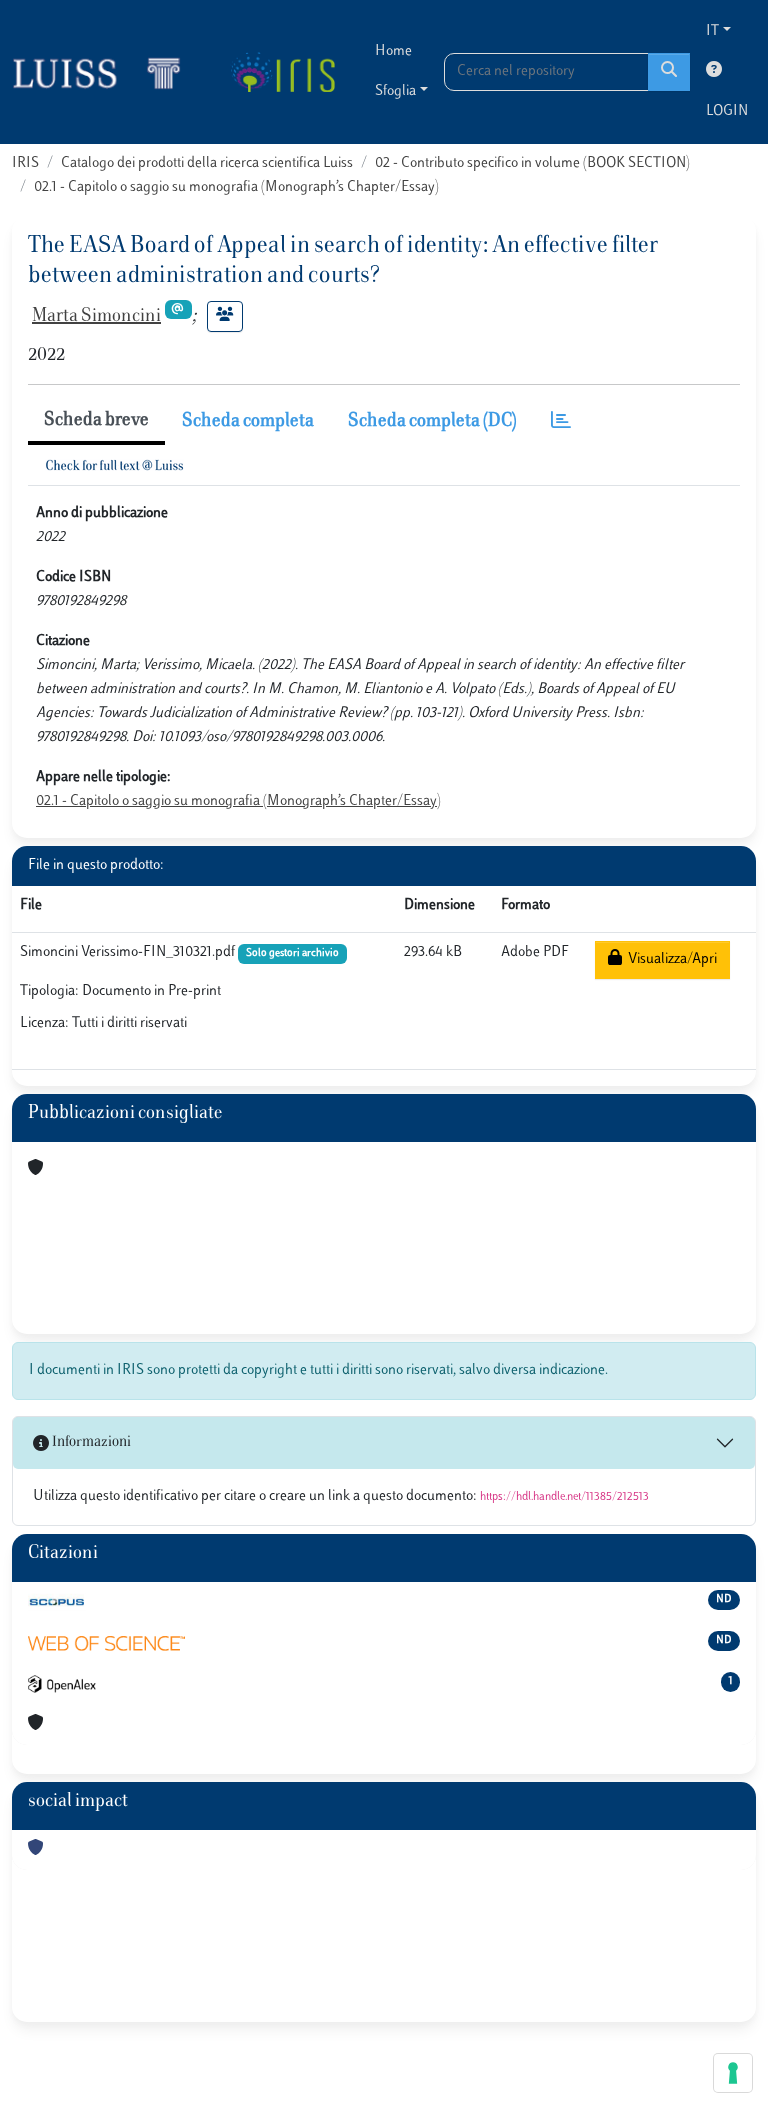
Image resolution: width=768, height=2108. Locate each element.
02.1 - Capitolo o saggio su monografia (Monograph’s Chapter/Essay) (236, 187)
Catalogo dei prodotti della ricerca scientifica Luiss (207, 163)
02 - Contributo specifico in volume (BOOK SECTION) (532, 163)
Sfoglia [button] (395, 91)
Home (393, 51)
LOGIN (727, 111)
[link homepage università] (282, 72)
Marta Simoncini (96, 317)
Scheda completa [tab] (248, 422)
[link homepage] (105, 72)
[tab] (561, 422)
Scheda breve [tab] (96, 421)
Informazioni (90, 1442)
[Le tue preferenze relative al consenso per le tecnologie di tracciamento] (733, 2073)
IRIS (25, 163)
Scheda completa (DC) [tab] (432, 422)
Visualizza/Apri (669, 959)
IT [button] (712, 31)
